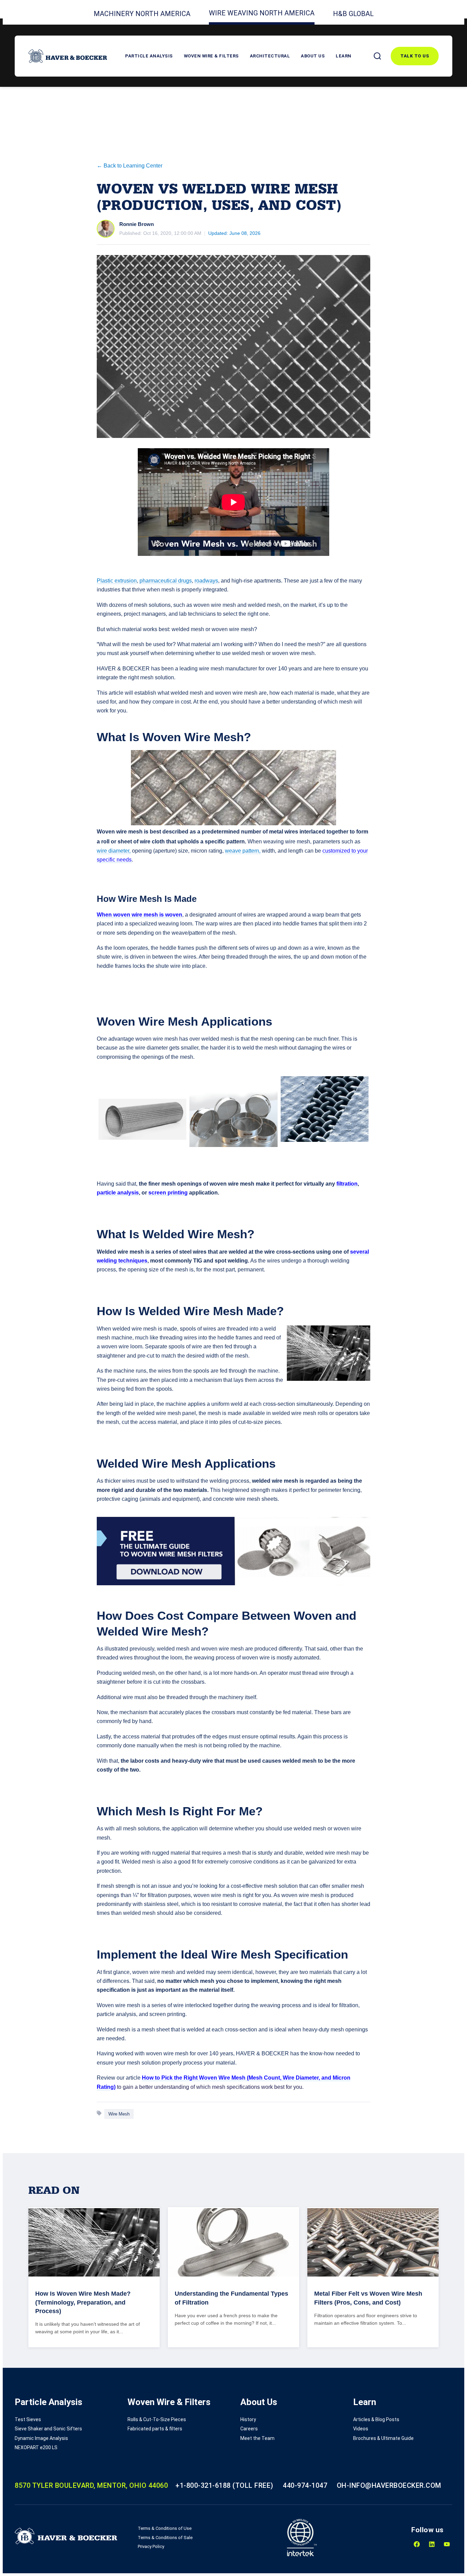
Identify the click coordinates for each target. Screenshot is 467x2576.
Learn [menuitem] (365, 2402)
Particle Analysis (149, 56)
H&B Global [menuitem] (353, 14)
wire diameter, (114, 851)
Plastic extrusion (117, 581)
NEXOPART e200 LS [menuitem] (36, 2447)
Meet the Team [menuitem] (257, 2438)
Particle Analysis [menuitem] (49, 2402)
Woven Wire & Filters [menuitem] (169, 2402)
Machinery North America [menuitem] (142, 14)
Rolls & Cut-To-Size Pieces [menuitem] (157, 2419)
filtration (347, 1184)
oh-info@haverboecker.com (389, 2485)
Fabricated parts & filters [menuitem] (155, 2429)
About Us (313, 56)
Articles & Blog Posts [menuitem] (376, 2419)
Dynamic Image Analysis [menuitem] (41, 2438)
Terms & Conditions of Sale (165, 2538)
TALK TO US (415, 56)
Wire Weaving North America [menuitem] (262, 13)
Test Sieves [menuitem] (28, 2419)
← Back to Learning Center (130, 166)
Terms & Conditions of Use (165, 2528)
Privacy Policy (151, 2546)
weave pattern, (243, 851)
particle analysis (118, 1193)
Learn (344, 56)
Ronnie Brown (137, 224)
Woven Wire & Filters (211, 56)
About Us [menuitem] (259, 2402)
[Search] (377, 56)
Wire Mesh (119, 2114)
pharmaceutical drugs (166, 581)
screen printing (168, 1193)
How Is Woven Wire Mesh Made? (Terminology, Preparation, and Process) (83, 2302)
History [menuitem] (248, 2419)
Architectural (270, 56)
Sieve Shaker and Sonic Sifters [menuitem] (48, 2429)
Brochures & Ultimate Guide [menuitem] (383, 2438)
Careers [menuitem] (249, 2429)
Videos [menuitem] (361, 2429)
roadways (206, 581)
